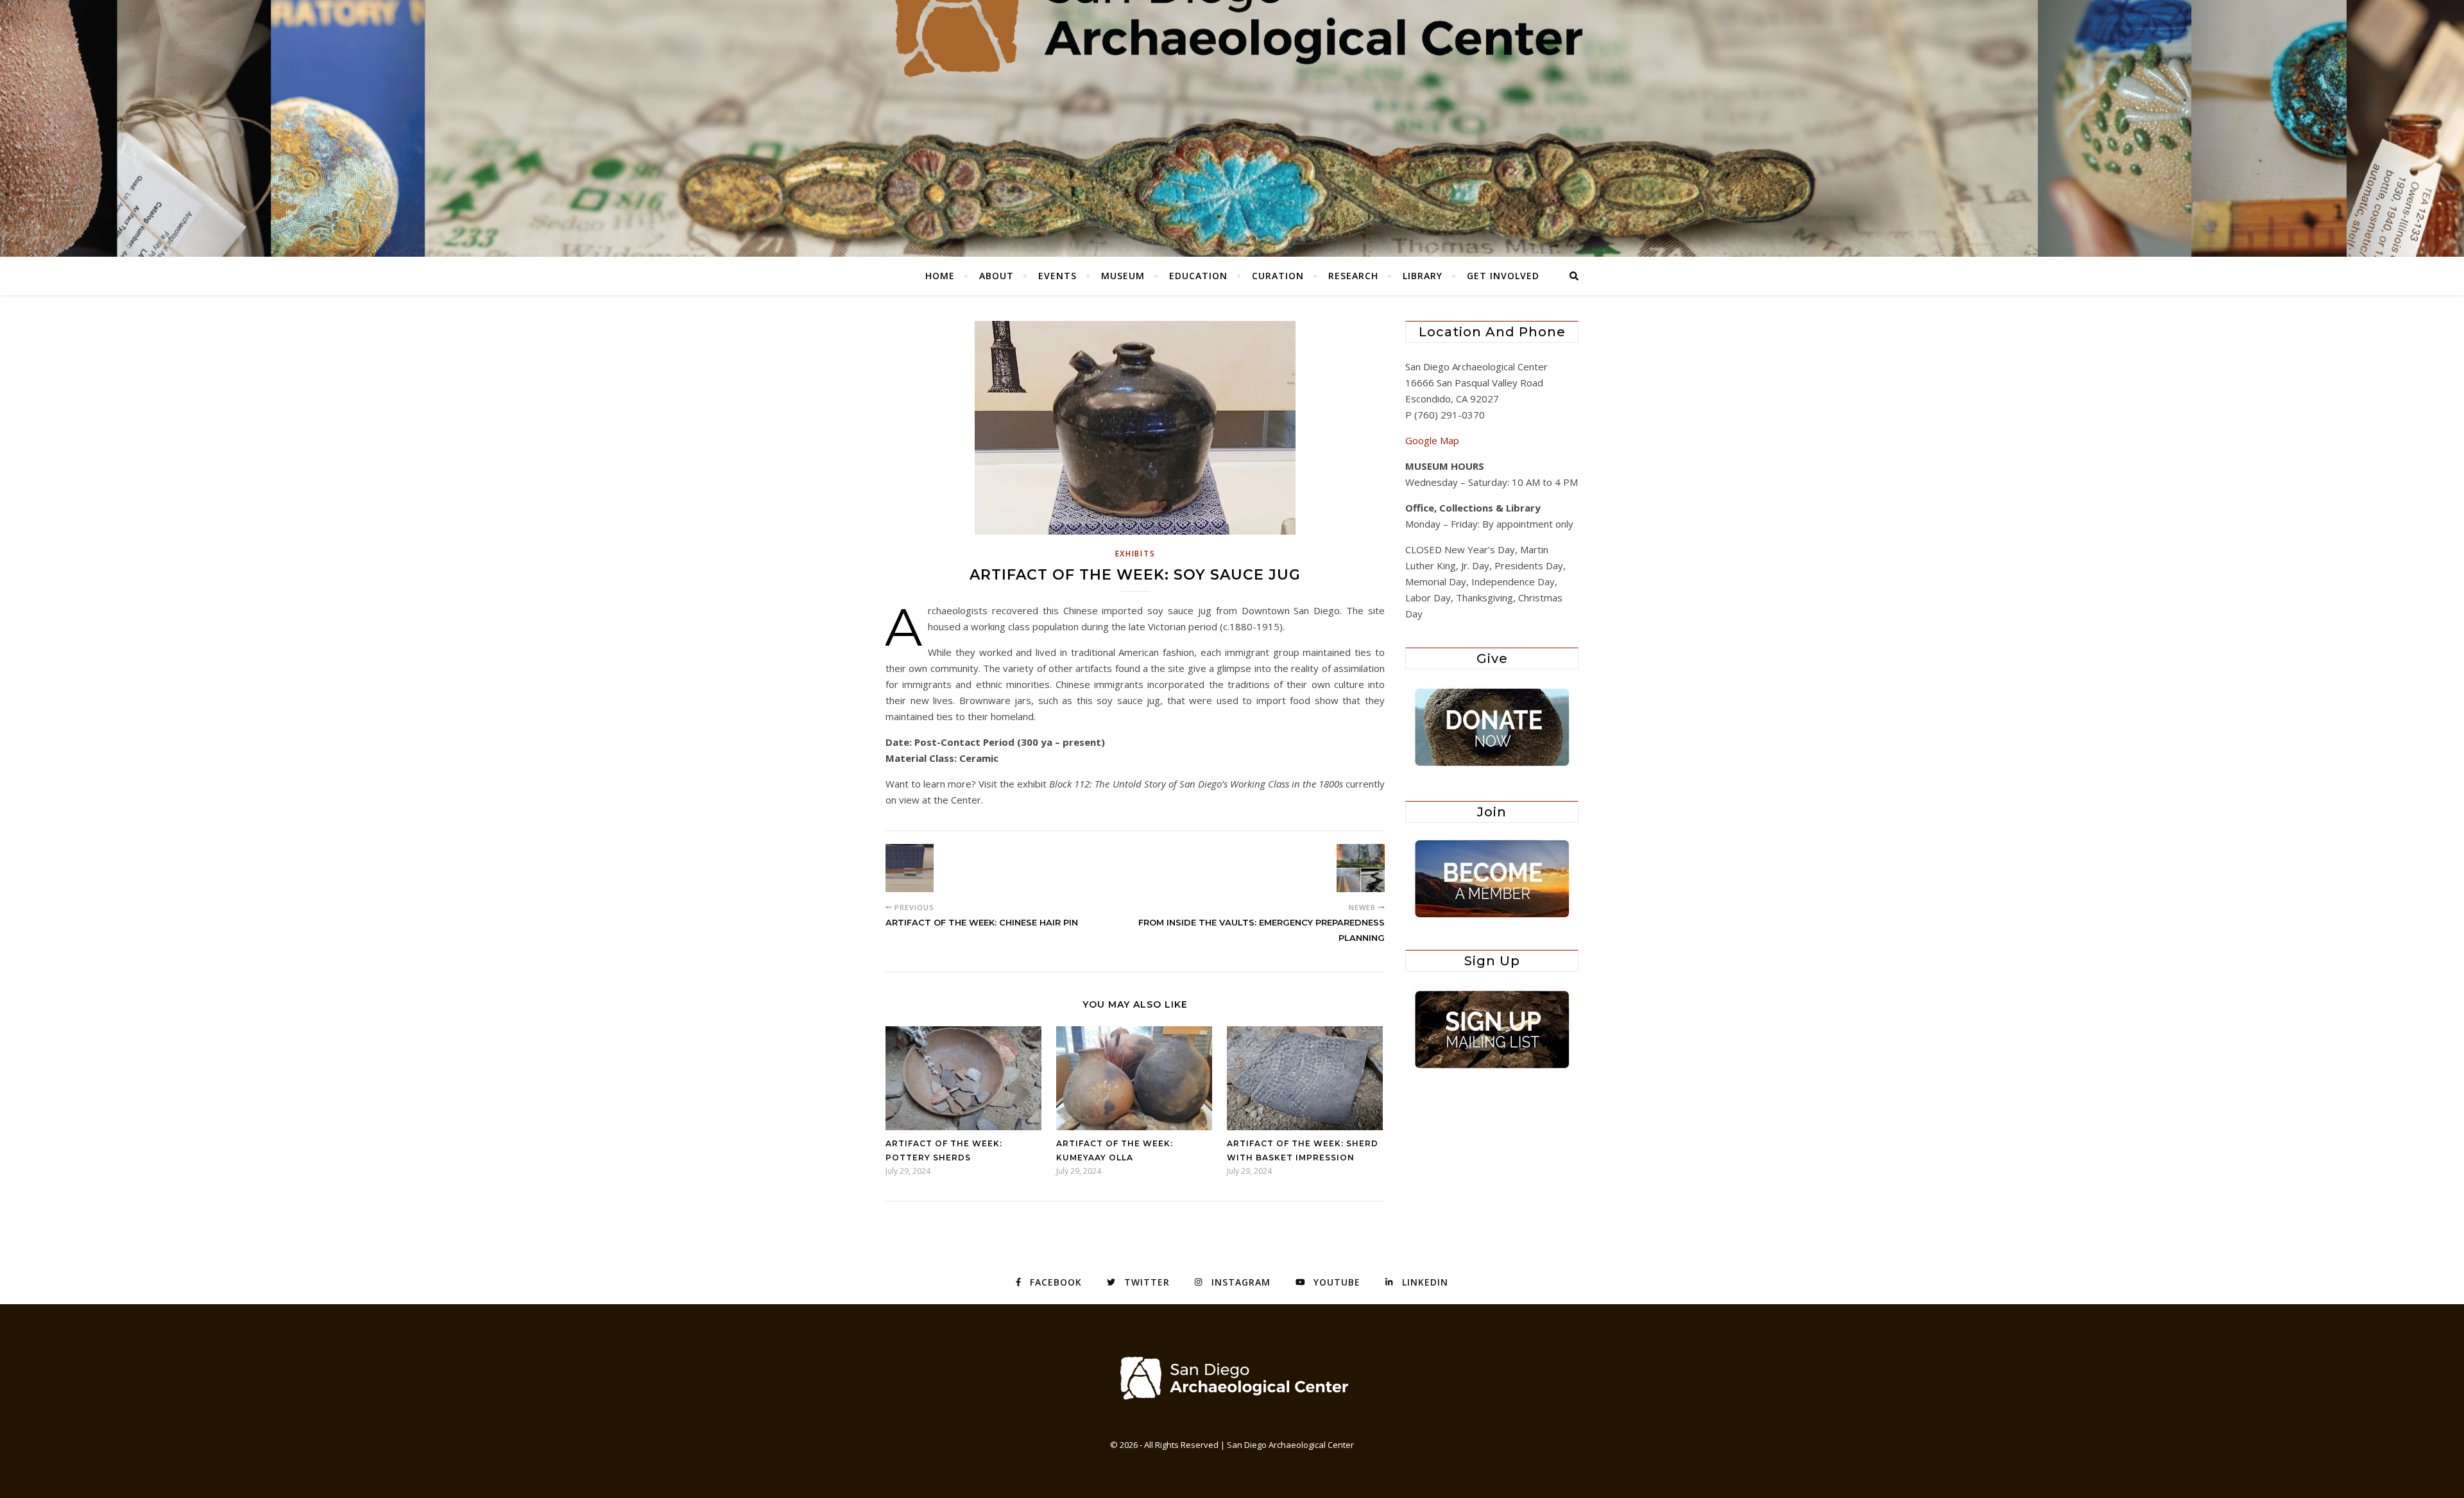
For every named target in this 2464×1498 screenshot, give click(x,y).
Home (940, 276)
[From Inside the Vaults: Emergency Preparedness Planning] (1361, 868)
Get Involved (1503, 276)
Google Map (1432, 440)
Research (1353, 276)
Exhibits (1135, 554)
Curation (1278, 276)
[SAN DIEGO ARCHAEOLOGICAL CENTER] (1232, 1378)
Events (1057, 276)
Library (1423, 276)
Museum (1123, 276)
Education (1198, 276)
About (997, 276)
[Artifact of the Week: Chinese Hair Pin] (910, 868)
